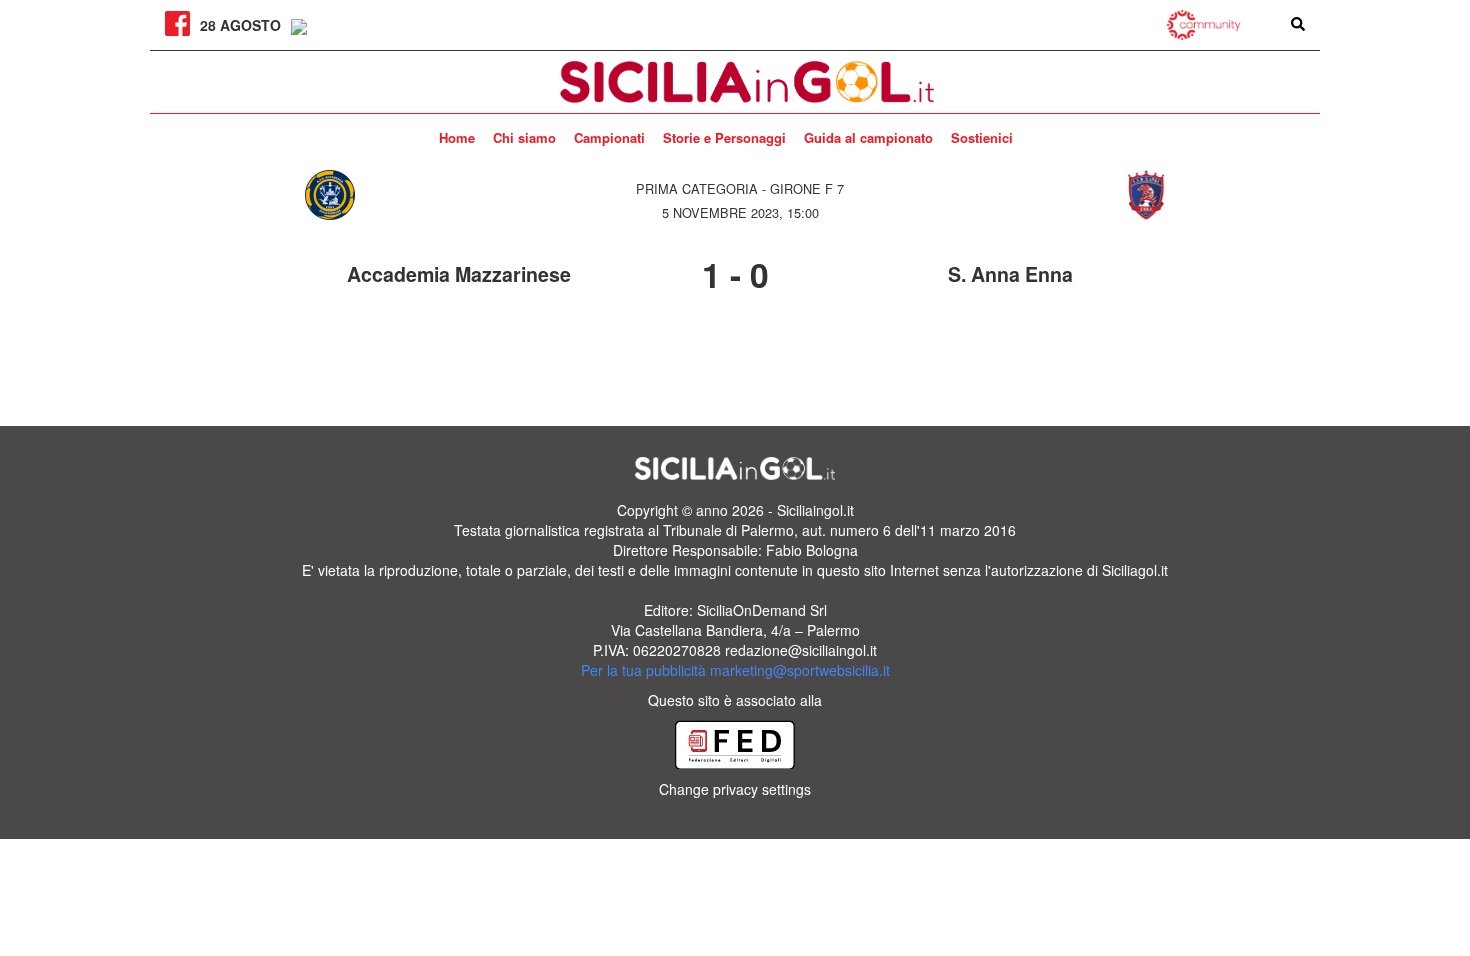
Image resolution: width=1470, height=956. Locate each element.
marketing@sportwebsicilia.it (800, 670)
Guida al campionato (868, 137)
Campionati (609, 137)
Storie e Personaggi (724, 137)
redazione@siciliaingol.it (801, 650)
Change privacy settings (735, 789)
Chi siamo (524, 137)
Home (457, 137)
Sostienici (982, 137)
